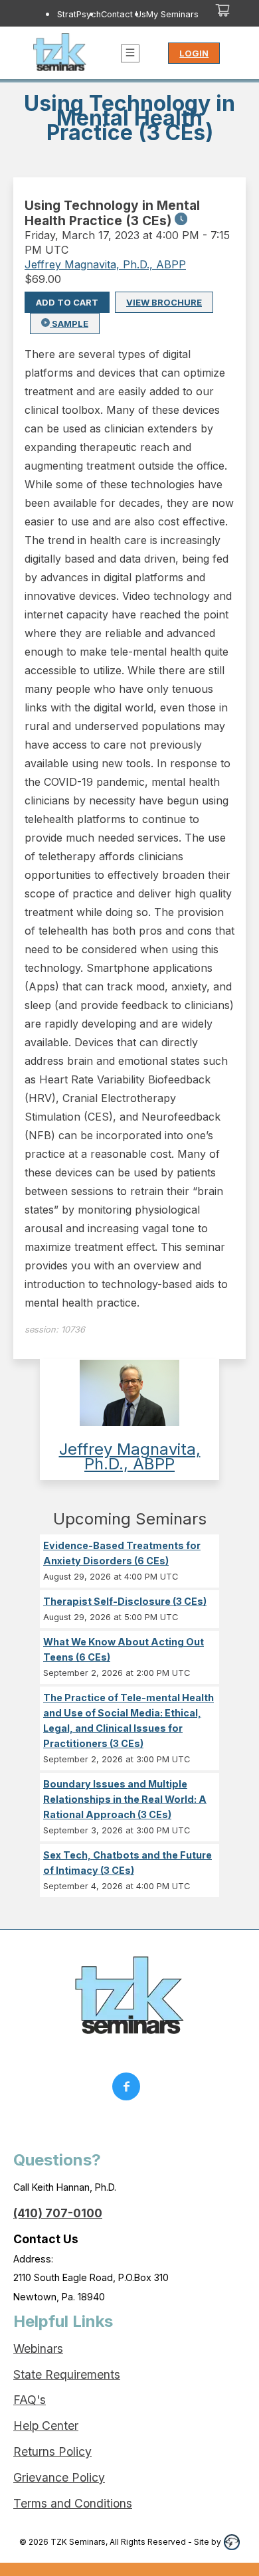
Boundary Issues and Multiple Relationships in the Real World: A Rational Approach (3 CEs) (125, 1799)
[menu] (113, 14)
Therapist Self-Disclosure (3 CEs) (125, 1601)
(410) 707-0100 (58, 2213)
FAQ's (30, 2400)
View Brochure (164, 302)
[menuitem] (79, 14)
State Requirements (67, 2374)
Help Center (46, 2426)
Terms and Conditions (73, 2503)
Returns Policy (52, 2451)
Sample (69, 323)
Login (194, 53)
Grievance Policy (59, 2477)
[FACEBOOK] (129, 2090)
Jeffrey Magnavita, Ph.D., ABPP (105, 264)
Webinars (38, 2348)
